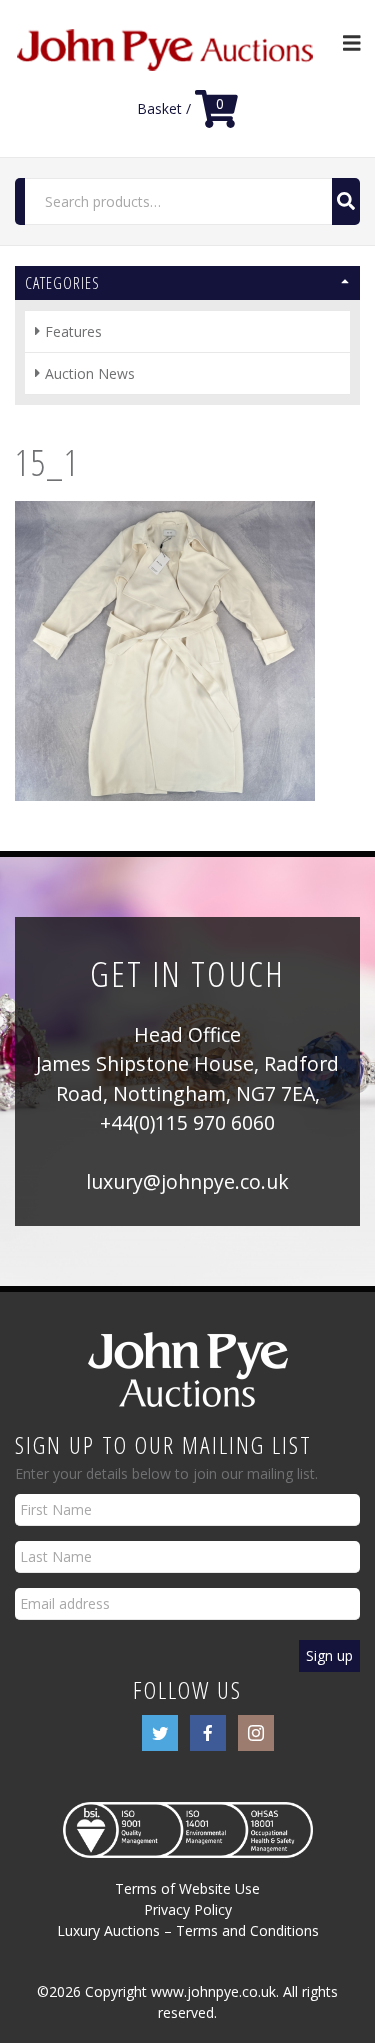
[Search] (346, 201)
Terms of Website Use (187, 1888)
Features (73, 331)
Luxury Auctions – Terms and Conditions (188, 1930)
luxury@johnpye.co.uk (187, 1181)
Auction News (90, 373)
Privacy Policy (188, 1909)
